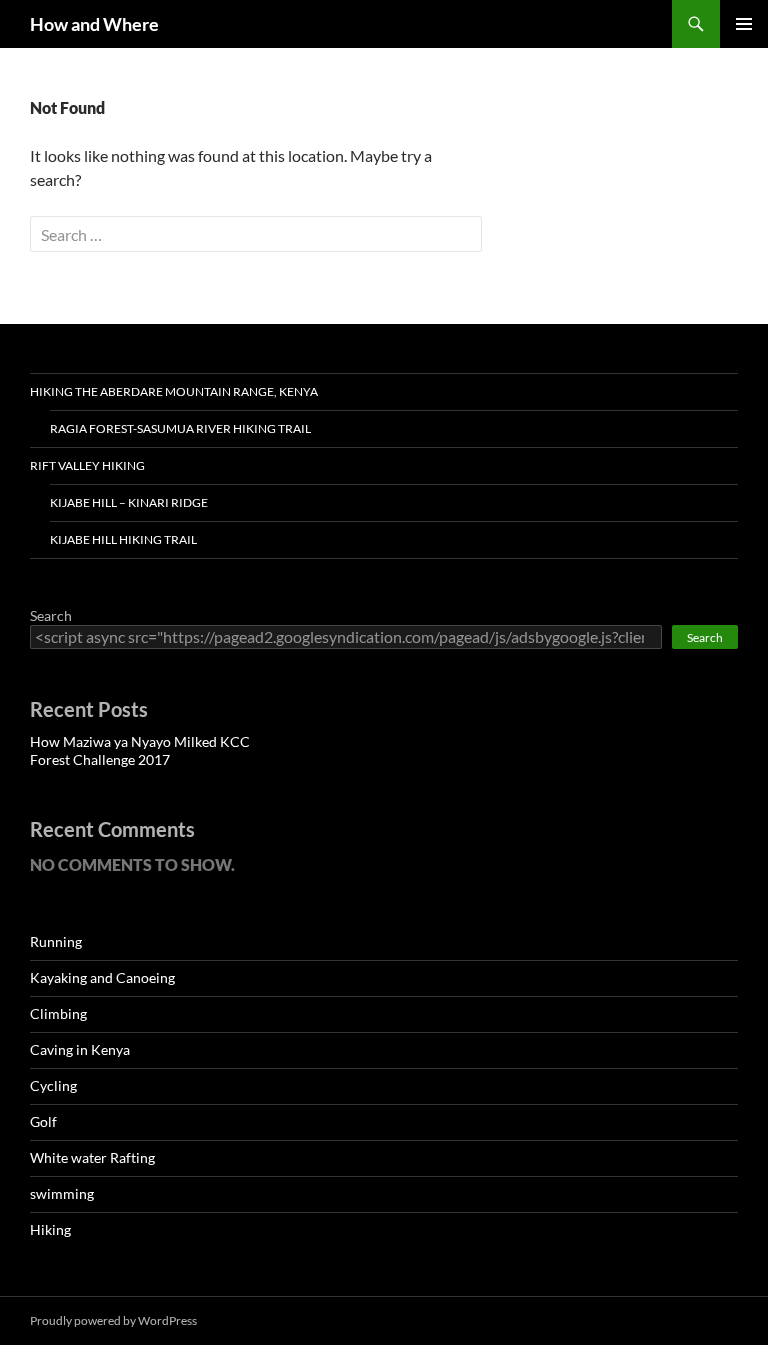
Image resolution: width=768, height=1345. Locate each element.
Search (51, 615)
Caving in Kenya (80, 1049)
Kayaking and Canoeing (102, 977)
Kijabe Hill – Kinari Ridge (129, 502)
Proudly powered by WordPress (113, 1320)
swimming (62, 1193)
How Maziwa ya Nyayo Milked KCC (140, 741)
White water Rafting (92, 1157)
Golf (43, 1121)
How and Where (94, 24)
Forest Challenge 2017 (100, 759)
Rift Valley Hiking (87, 465)
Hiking (50, 1229)
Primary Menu (744, 24)
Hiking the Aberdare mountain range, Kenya (174, 391)
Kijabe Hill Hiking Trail (123, 539)
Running (56, 941)
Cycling (53, 1085)
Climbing (58, 1013)
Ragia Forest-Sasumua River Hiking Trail (180, 428)
